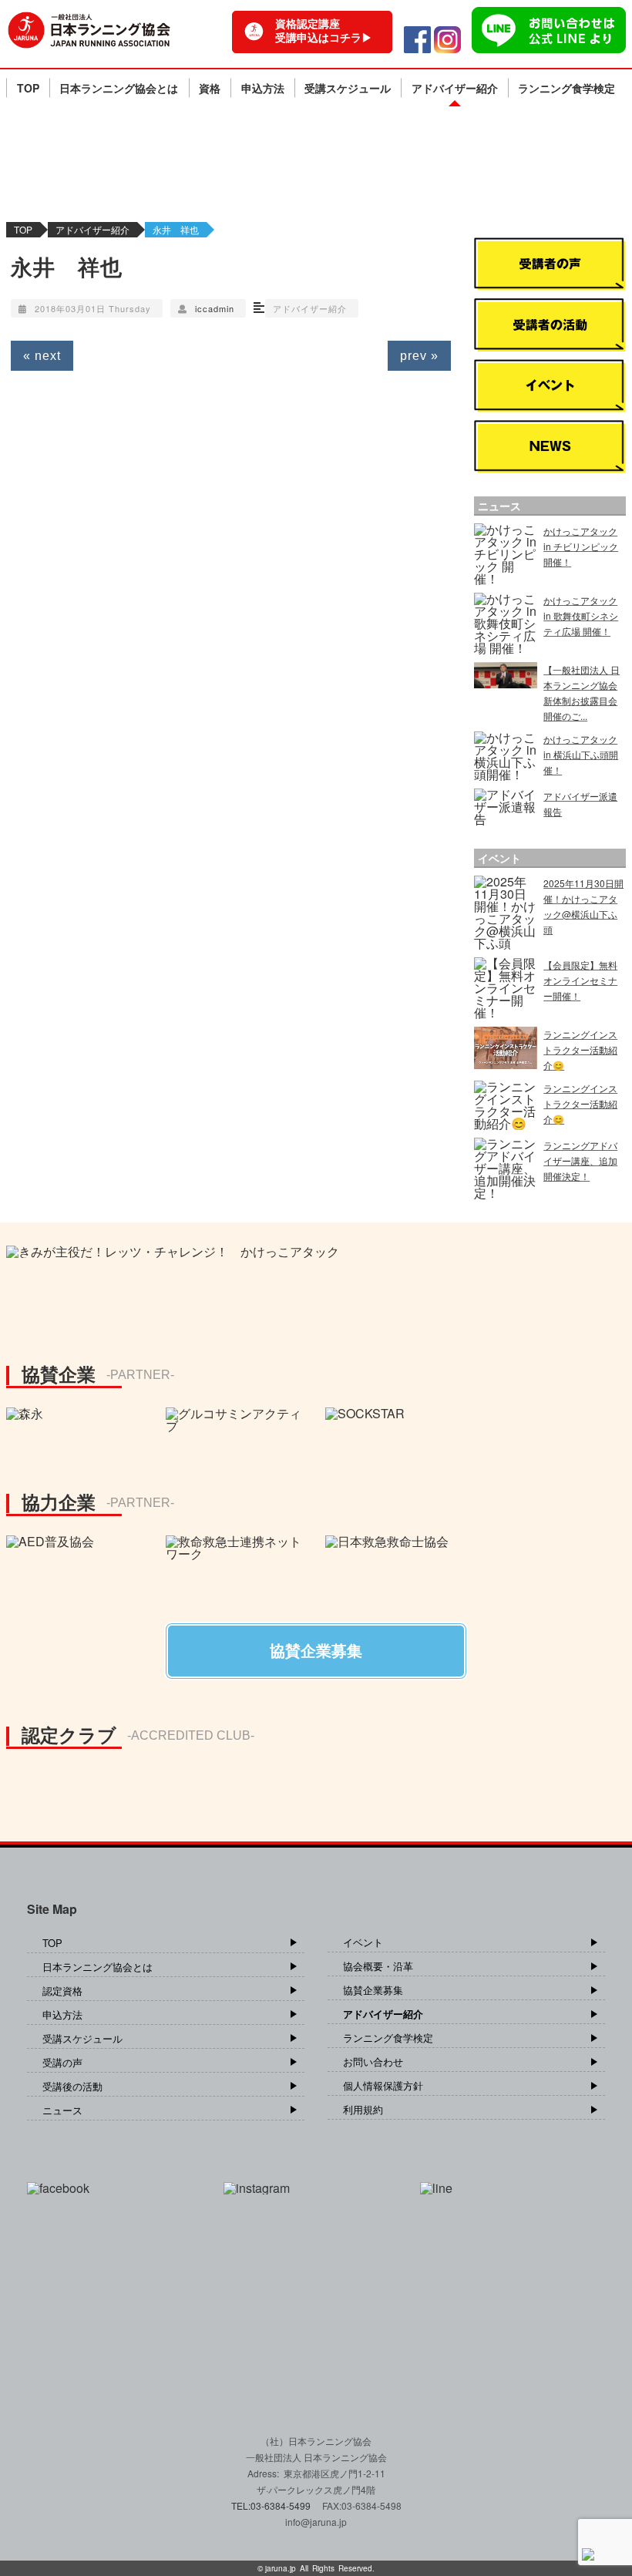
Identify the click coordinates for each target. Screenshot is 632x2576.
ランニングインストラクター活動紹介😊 (580, 1049)
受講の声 (62, 2062)
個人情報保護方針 (383, 2085)
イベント (363, 1942)
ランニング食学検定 (566, 88)
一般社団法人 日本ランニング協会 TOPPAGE (89, 30)
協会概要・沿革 (378, 1966)
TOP (28, 88)
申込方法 (263, 88)
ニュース (62, 2110)
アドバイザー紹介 (455, 88)
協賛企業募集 (373, 1990)
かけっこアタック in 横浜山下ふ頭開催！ (581, 754)
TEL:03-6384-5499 (272, 2505)
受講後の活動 (72, 2086)
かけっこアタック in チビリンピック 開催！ (581, 546)
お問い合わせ (373, 2061)
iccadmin (215, 308)
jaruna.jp (281, 2568)
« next (42, 356)
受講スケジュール (348, 88)
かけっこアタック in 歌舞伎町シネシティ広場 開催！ (581, 615)
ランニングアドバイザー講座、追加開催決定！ (580, 1160)
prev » (419, 356)
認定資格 (62, 1991)
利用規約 (363, 2109)
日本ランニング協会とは (119, 88)
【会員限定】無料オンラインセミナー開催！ (580, 980)
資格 (210, 88)
